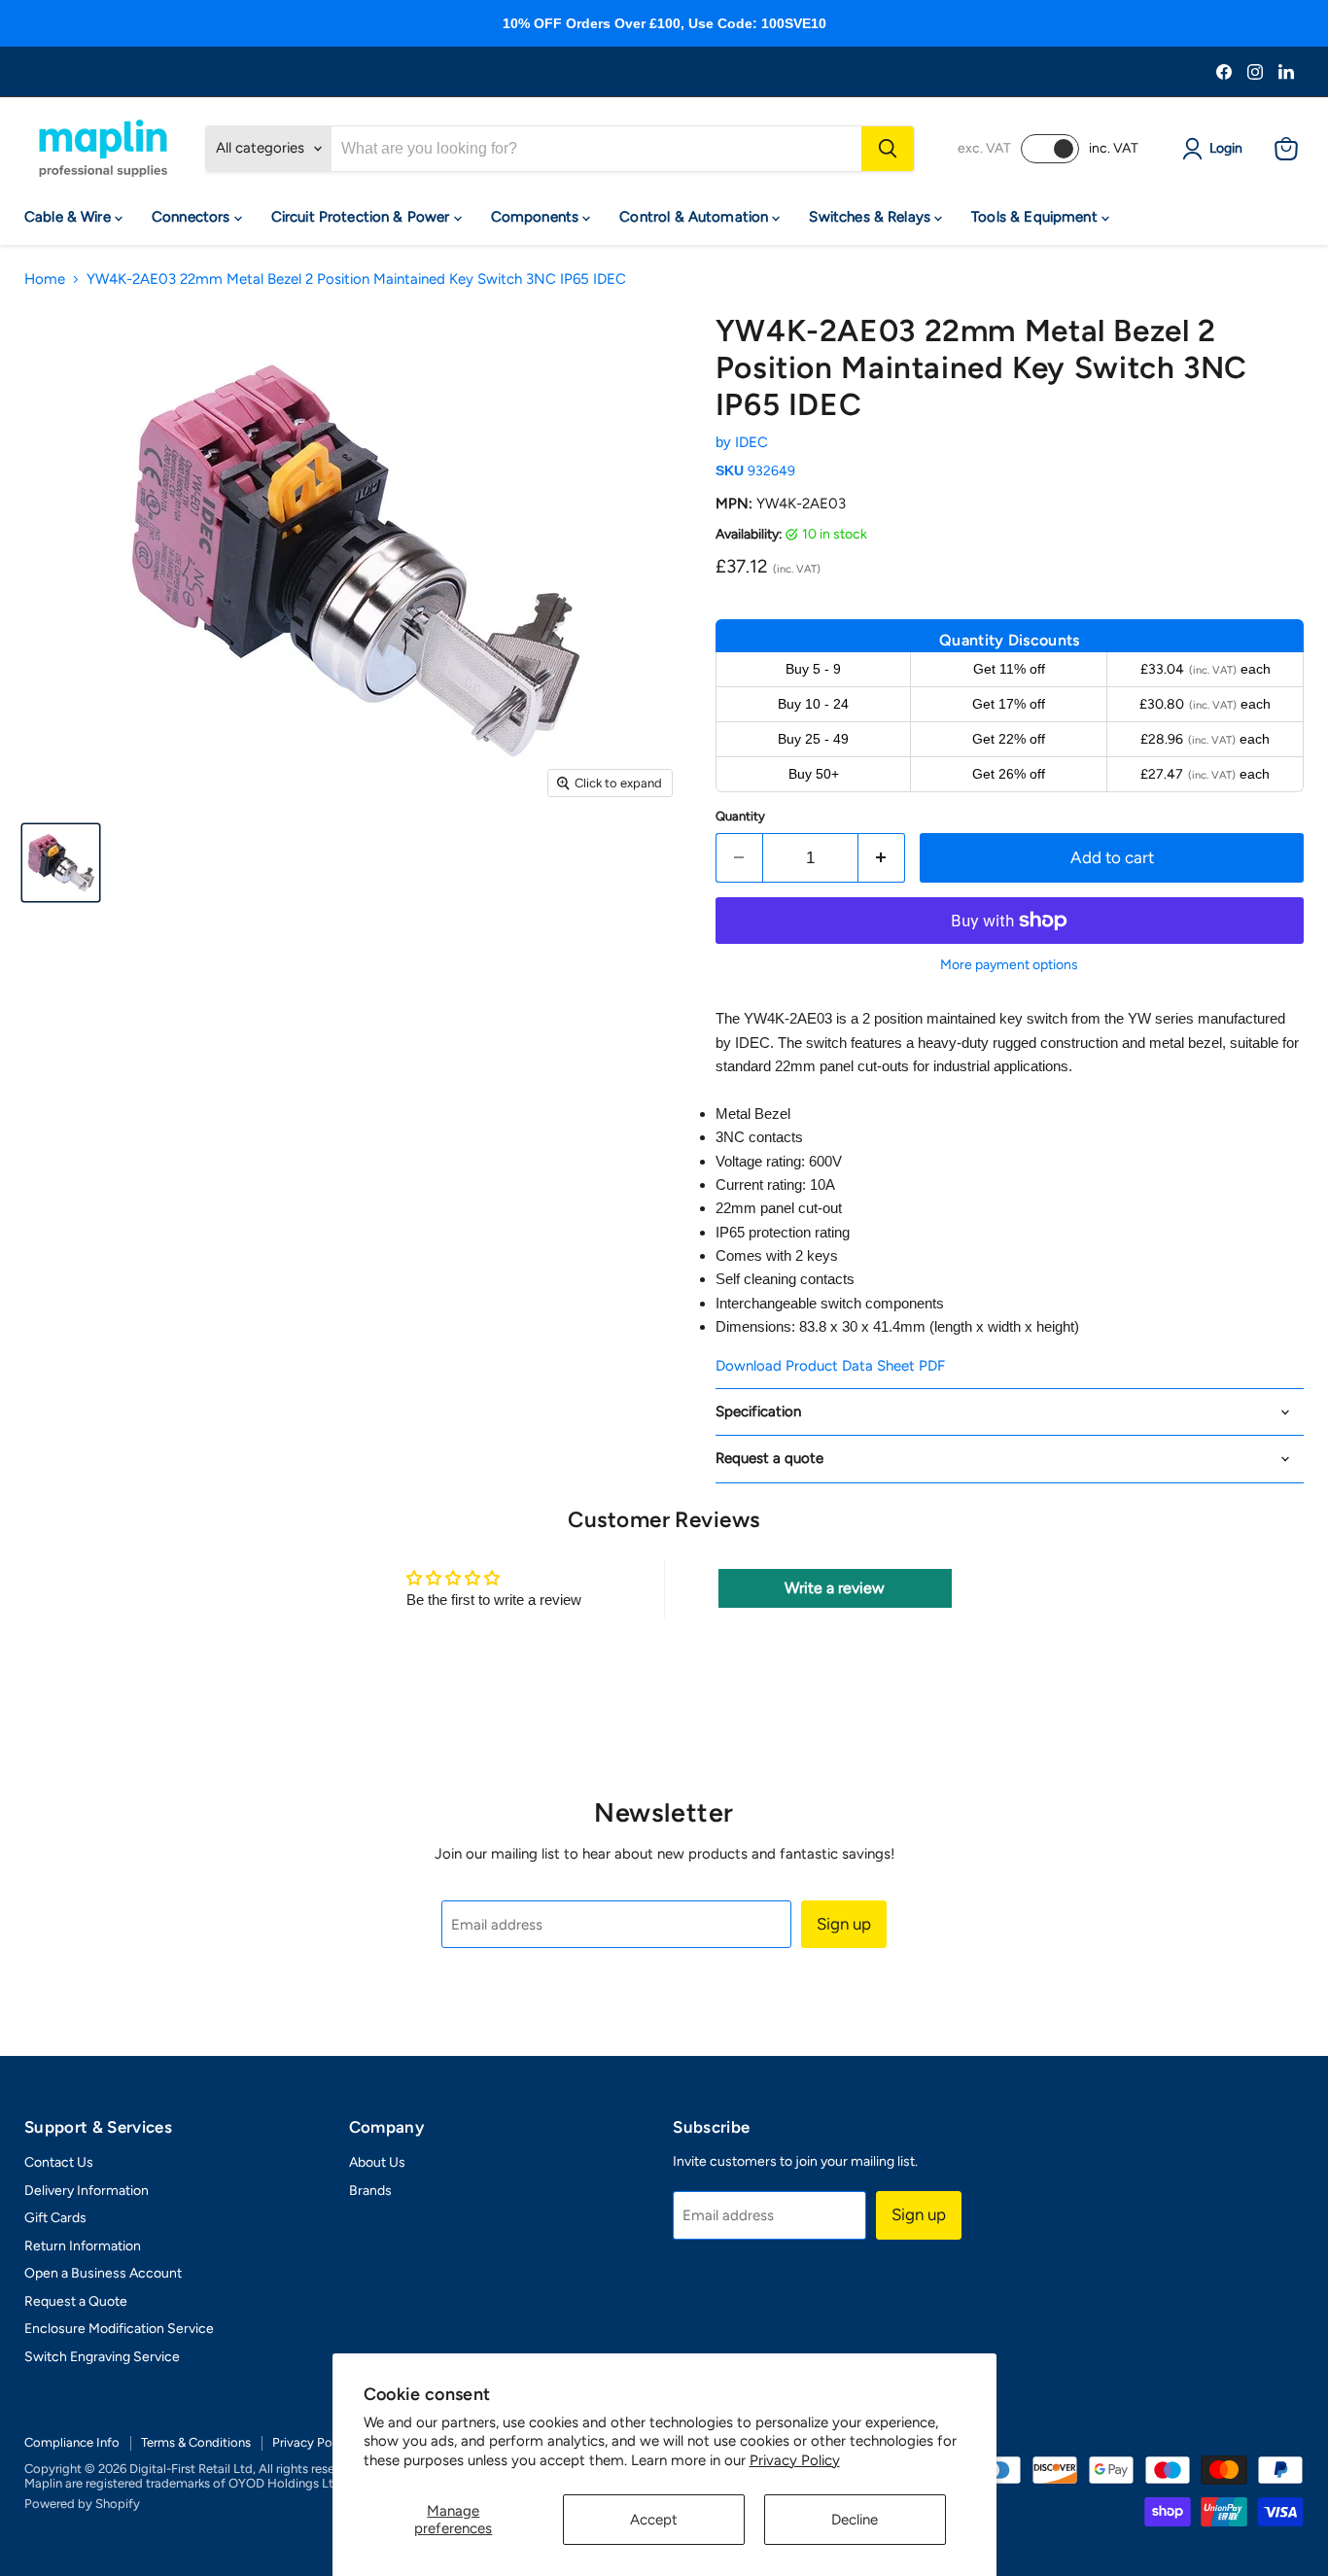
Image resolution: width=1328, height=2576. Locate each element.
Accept (654, 2520)
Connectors (193, 217)
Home (45, 279)
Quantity (740, 816)
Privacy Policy (795, 2460)
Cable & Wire (70, 217)
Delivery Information (87, 2191)
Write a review (835, 1588)
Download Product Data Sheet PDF (830, 1366)
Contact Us (59, 2162)
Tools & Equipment (1036, 217)
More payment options (1009, 965)
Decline (855, 2520)
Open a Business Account (103, 2273)
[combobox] (596, 149)
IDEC (751, 442)
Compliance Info (72, 2442)
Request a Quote (76, 2301)
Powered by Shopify (82, 2504)
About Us (377, 2162)
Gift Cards (55, 2218)
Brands (370, 2191)
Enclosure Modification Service (119, 2329)
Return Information (83, 2246)
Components (537, 217)
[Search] (888, 149)
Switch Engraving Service (102, 2357)
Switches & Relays (872, 217)
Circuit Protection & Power (363, 217)
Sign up (844, 1924)
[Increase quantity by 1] (882, 858)
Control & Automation (696, 217)
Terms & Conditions (196, 2442)
